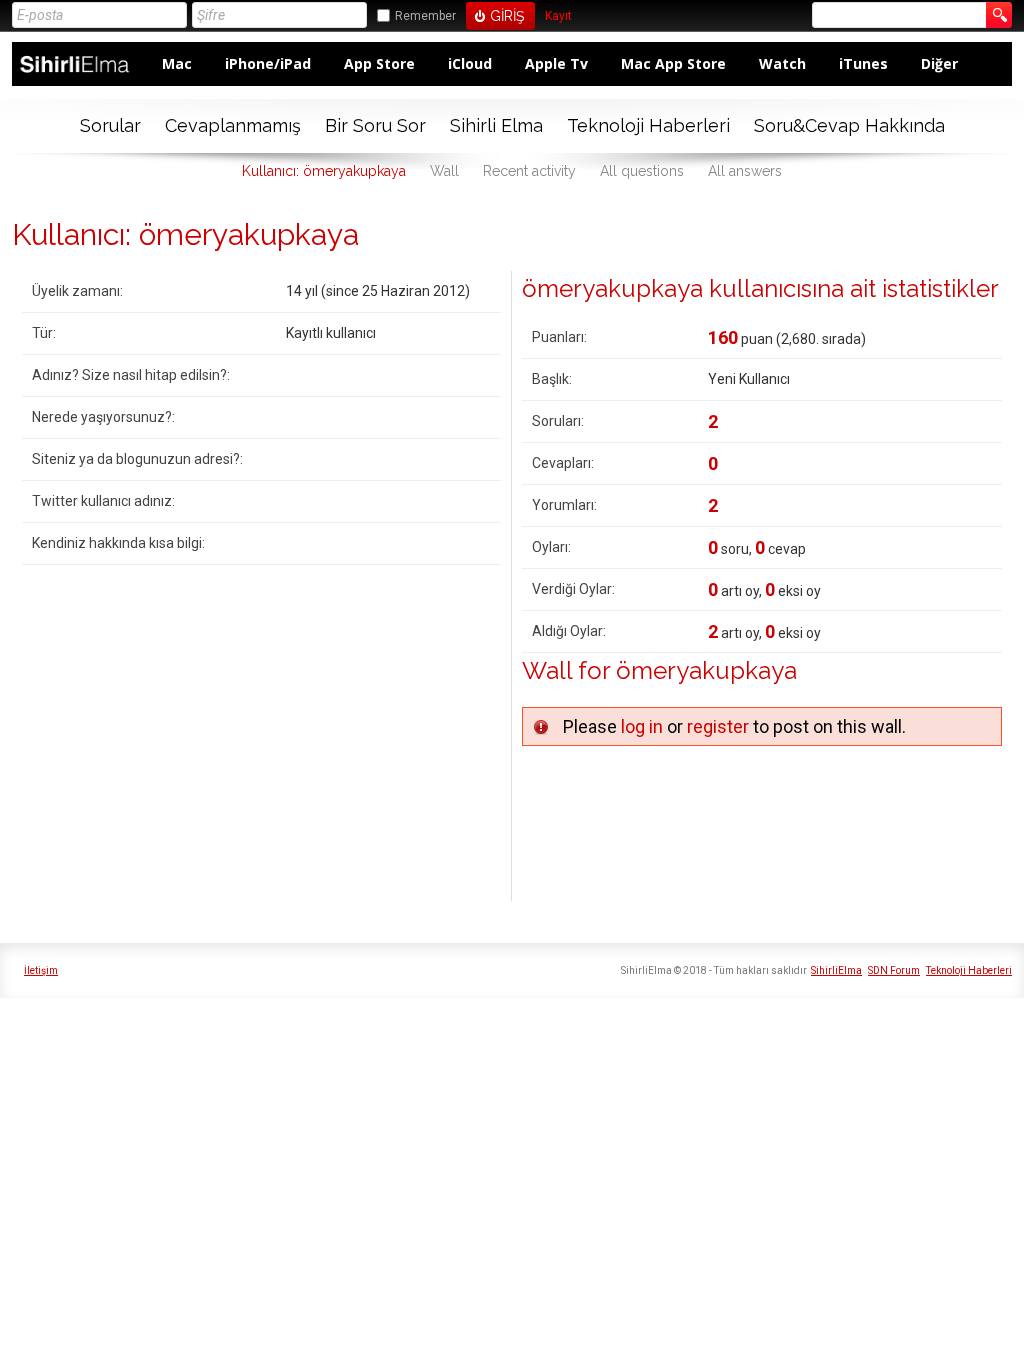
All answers (745, 171)
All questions (642, 171)
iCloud (470, 63)
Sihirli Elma (496, 125)
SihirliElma (836, 970)
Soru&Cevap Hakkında (849, 125)
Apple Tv (556, 63)
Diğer (939, 63)
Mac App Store (673, 63)
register (718, 726)
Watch (782, 63)
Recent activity (529, 171)
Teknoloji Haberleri (648, 125)
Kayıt (558, 16)
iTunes (863, 63)
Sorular (110, 125)
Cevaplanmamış (233, 125)
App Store (379, 63)
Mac (177, 63)
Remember (425, 16)
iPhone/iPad (268, 63)
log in (642, 726)
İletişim (41, 970)
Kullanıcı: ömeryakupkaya (324, 171)
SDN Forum (894, 970)
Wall (444, 171)
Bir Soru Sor (375, 125)
